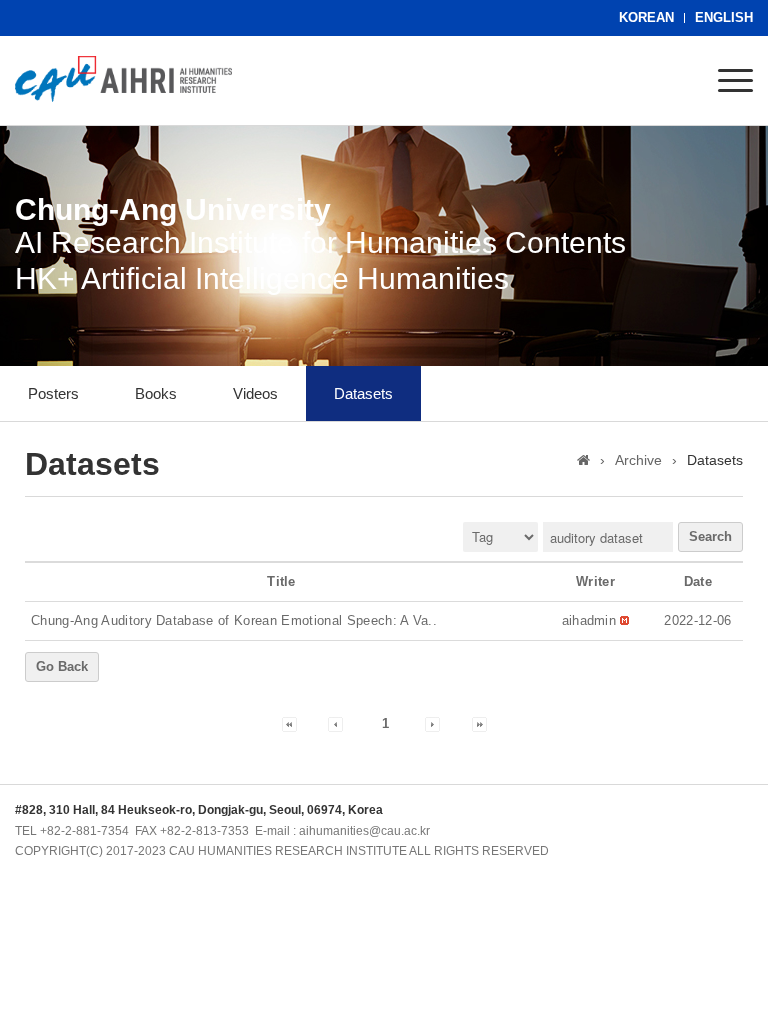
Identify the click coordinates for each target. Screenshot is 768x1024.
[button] (589, 620)
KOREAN (646, 17)
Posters (53, 393)
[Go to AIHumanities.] (583, 460)
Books (156, 393)
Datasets (363, 393)
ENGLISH (724, 17)
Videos (255, 393)
